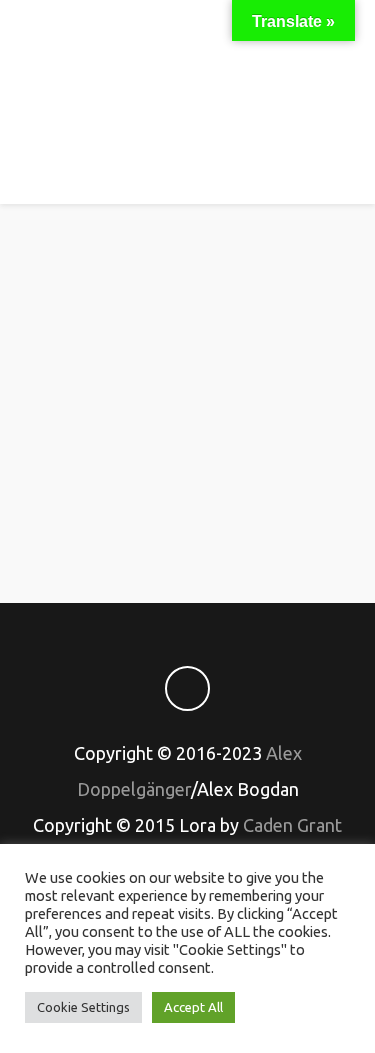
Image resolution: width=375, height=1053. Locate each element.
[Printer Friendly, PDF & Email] (188, 517)
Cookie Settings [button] (83, 1007)
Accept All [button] (193, 1007)
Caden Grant (292, 825)
